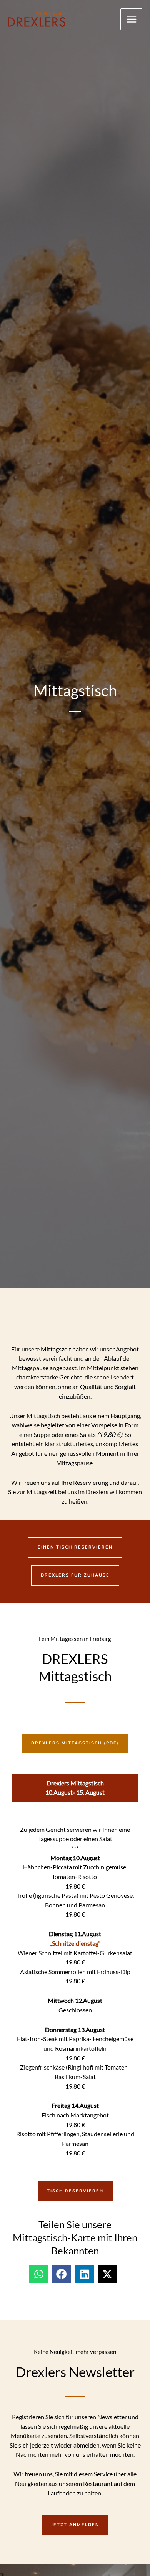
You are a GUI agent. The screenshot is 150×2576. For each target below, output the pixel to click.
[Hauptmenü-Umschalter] (131, 19)
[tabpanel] (75, 1987)
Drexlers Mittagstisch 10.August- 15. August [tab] (75, 1788)
